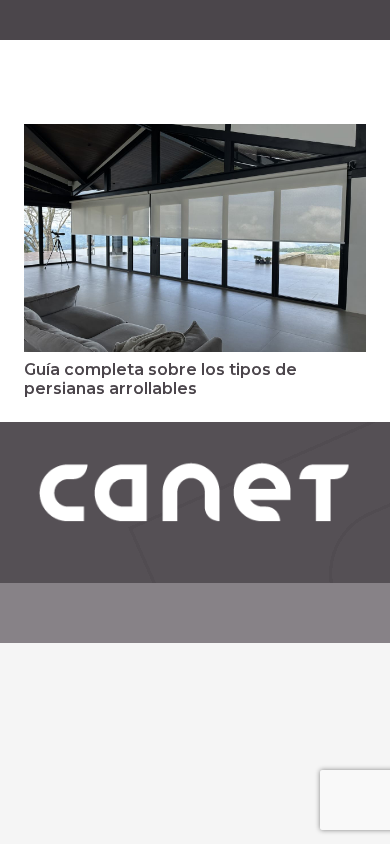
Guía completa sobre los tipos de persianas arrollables (160, 379)
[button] (362, 70)
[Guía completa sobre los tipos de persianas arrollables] (195, 238)
